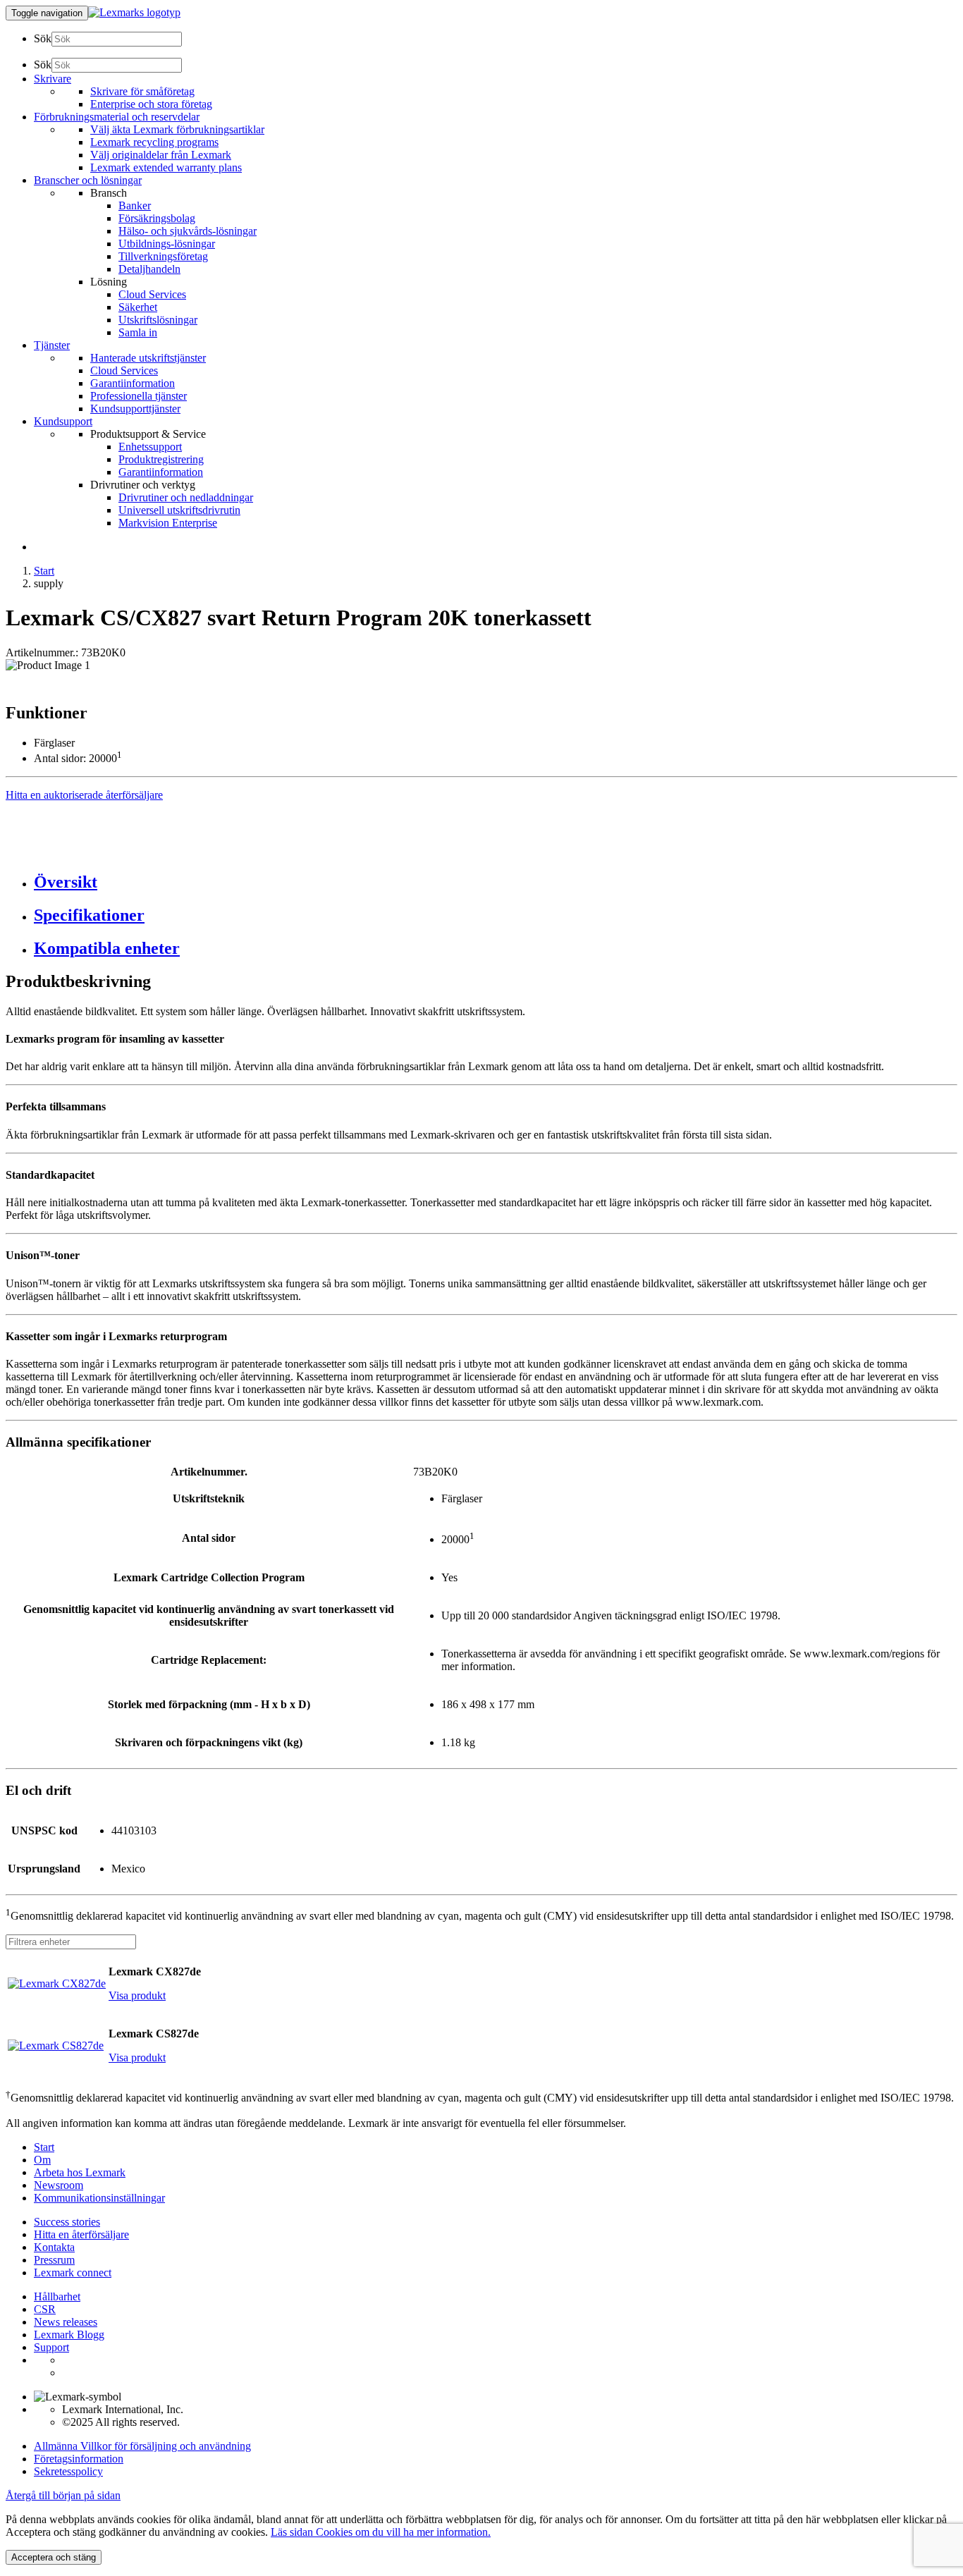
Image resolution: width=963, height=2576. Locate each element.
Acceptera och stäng (54, 2557)
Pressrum (54, 2260)
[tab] (496, 882)
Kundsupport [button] (63, 421)
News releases (66, 2322)
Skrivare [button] (53, 79)
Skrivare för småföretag (142, 91)
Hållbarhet (57, 2296)
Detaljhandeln (149, 269)
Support (51, 2347)
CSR (45, 2309)
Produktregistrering (161, 459)
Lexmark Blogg (69, 2335)
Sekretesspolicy (68, 2471)
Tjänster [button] (52, 345)
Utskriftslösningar (158, 320)
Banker (135, 206)
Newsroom (59, 2185)
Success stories (67, 2222)
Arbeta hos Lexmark (80, 2172)
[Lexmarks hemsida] (134, 12)
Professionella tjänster (139, 396)
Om (42, 2160)
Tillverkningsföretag (163, 256)
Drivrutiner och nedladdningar (186, 497)
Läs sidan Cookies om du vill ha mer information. (381, 2532)
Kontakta (54, 2247)
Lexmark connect (73, 2273)
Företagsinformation (79, 2459)
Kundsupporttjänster (135, 409)
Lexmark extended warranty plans (166, 167)
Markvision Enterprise (168, 523)
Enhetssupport (150, 447)
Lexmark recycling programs (154, 142)
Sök (43, 38)
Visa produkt (137, 1995)
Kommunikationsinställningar (99, 2198)
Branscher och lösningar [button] (88, 180)
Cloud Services (152, 294)
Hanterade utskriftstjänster (148, 358)
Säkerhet (138, 307)
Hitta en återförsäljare (81, 2234)
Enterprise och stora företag (151, 104)
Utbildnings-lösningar (167, 244)
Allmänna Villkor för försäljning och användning (142, 2446)
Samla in (138, 332)
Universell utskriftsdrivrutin (179, 510)
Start (44, 571)
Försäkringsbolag (157, 218)
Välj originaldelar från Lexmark (161, 155)
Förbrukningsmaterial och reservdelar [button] (117, 117)
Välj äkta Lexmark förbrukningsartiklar (177, 129)
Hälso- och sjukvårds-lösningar (188, 231)
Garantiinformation (133, 383)
